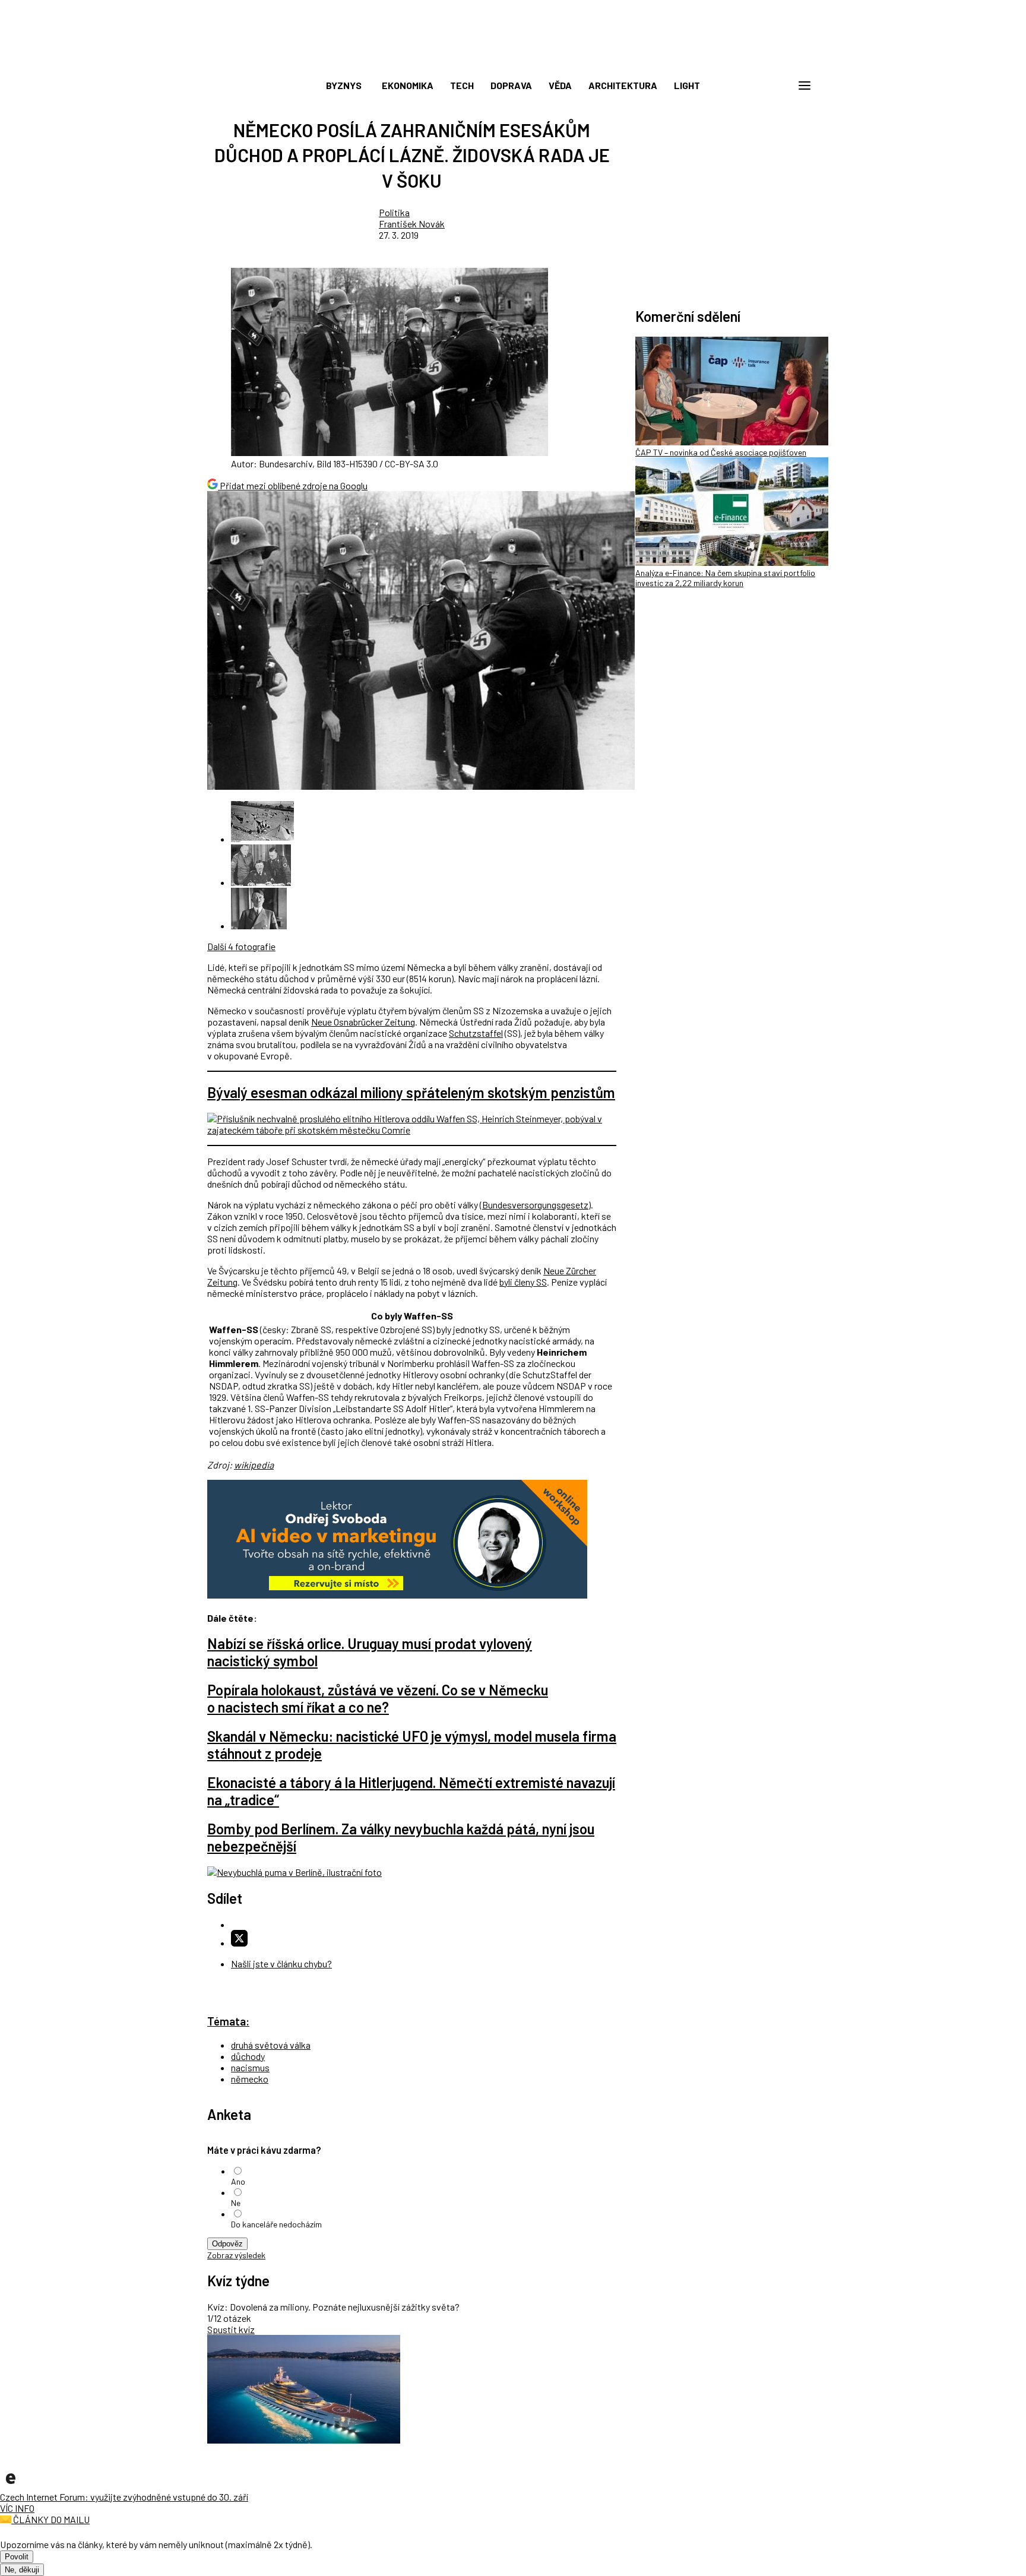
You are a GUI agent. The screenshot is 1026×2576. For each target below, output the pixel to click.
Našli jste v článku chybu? (281, 1963)
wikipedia (254, 1465)
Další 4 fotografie (241, 946)
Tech (462, 85)
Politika (394, 212)
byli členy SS (523, 1282)
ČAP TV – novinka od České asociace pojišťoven (721, 452)
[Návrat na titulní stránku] (513, 59)
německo (250, 2079)
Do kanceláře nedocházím (276, 2224)
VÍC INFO (17, 2508)
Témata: (228, 2021)
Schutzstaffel (476, 1033)
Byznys (344, 85)
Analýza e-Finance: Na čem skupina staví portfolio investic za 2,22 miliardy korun (725, 578)
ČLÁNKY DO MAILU (50, 2519)
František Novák (412, 224)
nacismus (250, 2067)
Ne (236, 2203)
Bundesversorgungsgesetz (535, 1205)
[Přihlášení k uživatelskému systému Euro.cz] (748, 86)
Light (687, 85)
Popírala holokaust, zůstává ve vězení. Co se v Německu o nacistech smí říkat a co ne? (378, 1698)
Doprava (511, 85)
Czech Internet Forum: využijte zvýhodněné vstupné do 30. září (124, 2497)
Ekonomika (408, 85)
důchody (248, 2056)
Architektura (623, 85)
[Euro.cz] (11, 2485)
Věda (560, 85)
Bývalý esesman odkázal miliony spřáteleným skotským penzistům (411, 1092)
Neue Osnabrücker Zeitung (363, 1022)
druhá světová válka (271, 2045)
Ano (238, 2181)
